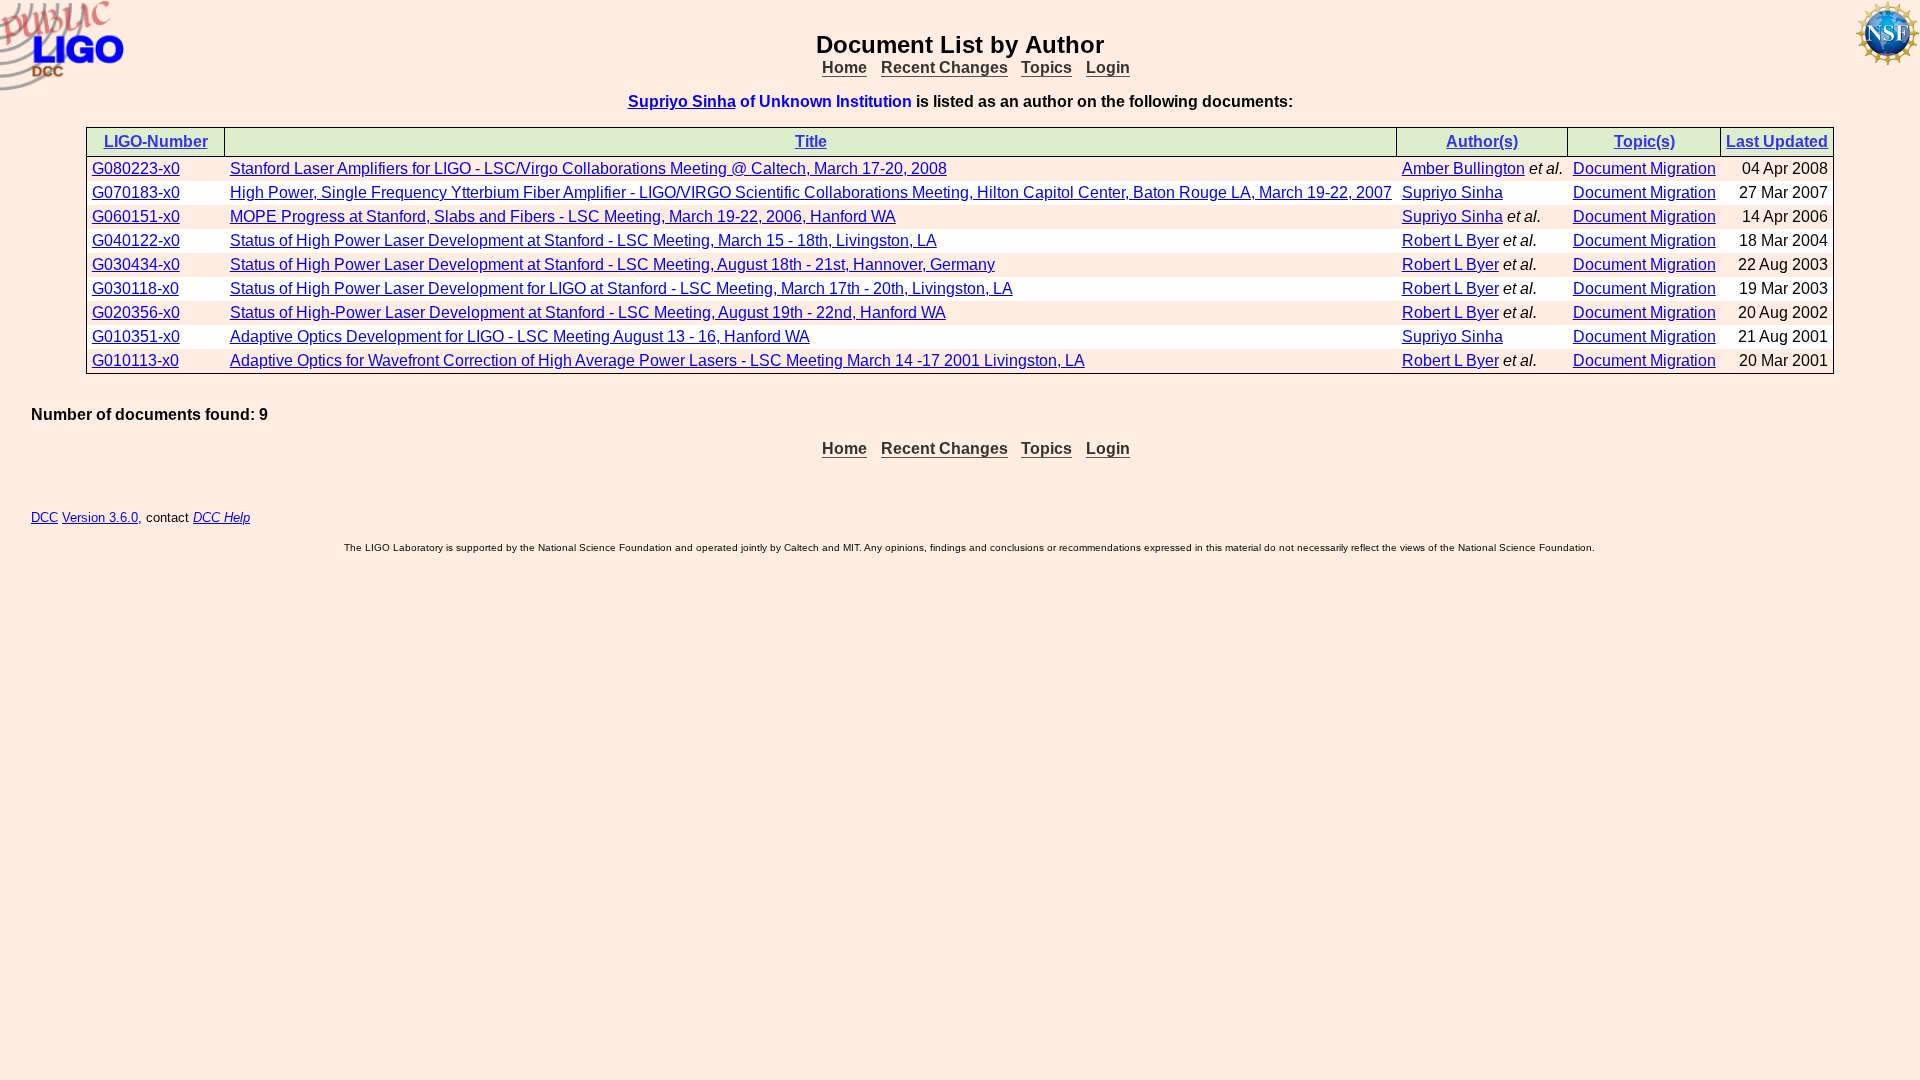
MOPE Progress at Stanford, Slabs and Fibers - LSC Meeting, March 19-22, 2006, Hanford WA (563, 216)
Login (1108, 67)
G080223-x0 (136, 168)
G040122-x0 (136, 240)
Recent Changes (944, 67)
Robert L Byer (1450, 240)
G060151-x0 (136, 216)
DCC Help (221, 517)
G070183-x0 (136, 192)
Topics (1046, 67)
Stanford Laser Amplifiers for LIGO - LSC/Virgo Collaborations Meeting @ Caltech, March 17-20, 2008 (588, 168)
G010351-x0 (136, 336)
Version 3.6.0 (100, 517)
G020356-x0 (136, 312)
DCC (44, 517)
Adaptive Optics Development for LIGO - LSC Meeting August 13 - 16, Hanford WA (520, 336)
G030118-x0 (135, 288)
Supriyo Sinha (682, 101)
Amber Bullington (1463, 168)
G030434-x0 (136, 264)
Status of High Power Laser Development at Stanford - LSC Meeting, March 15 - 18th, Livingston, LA (583, 240)
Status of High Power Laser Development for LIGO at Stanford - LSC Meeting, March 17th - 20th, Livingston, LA (621, 288)
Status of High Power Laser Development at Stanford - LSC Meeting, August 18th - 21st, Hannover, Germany (612, 264)
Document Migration (1644, 168)
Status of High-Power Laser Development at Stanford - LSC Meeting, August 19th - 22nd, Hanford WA (588, 312)
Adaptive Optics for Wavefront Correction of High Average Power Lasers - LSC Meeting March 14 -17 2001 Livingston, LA (657, 360)
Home (844, 67)
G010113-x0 (135, 360)
